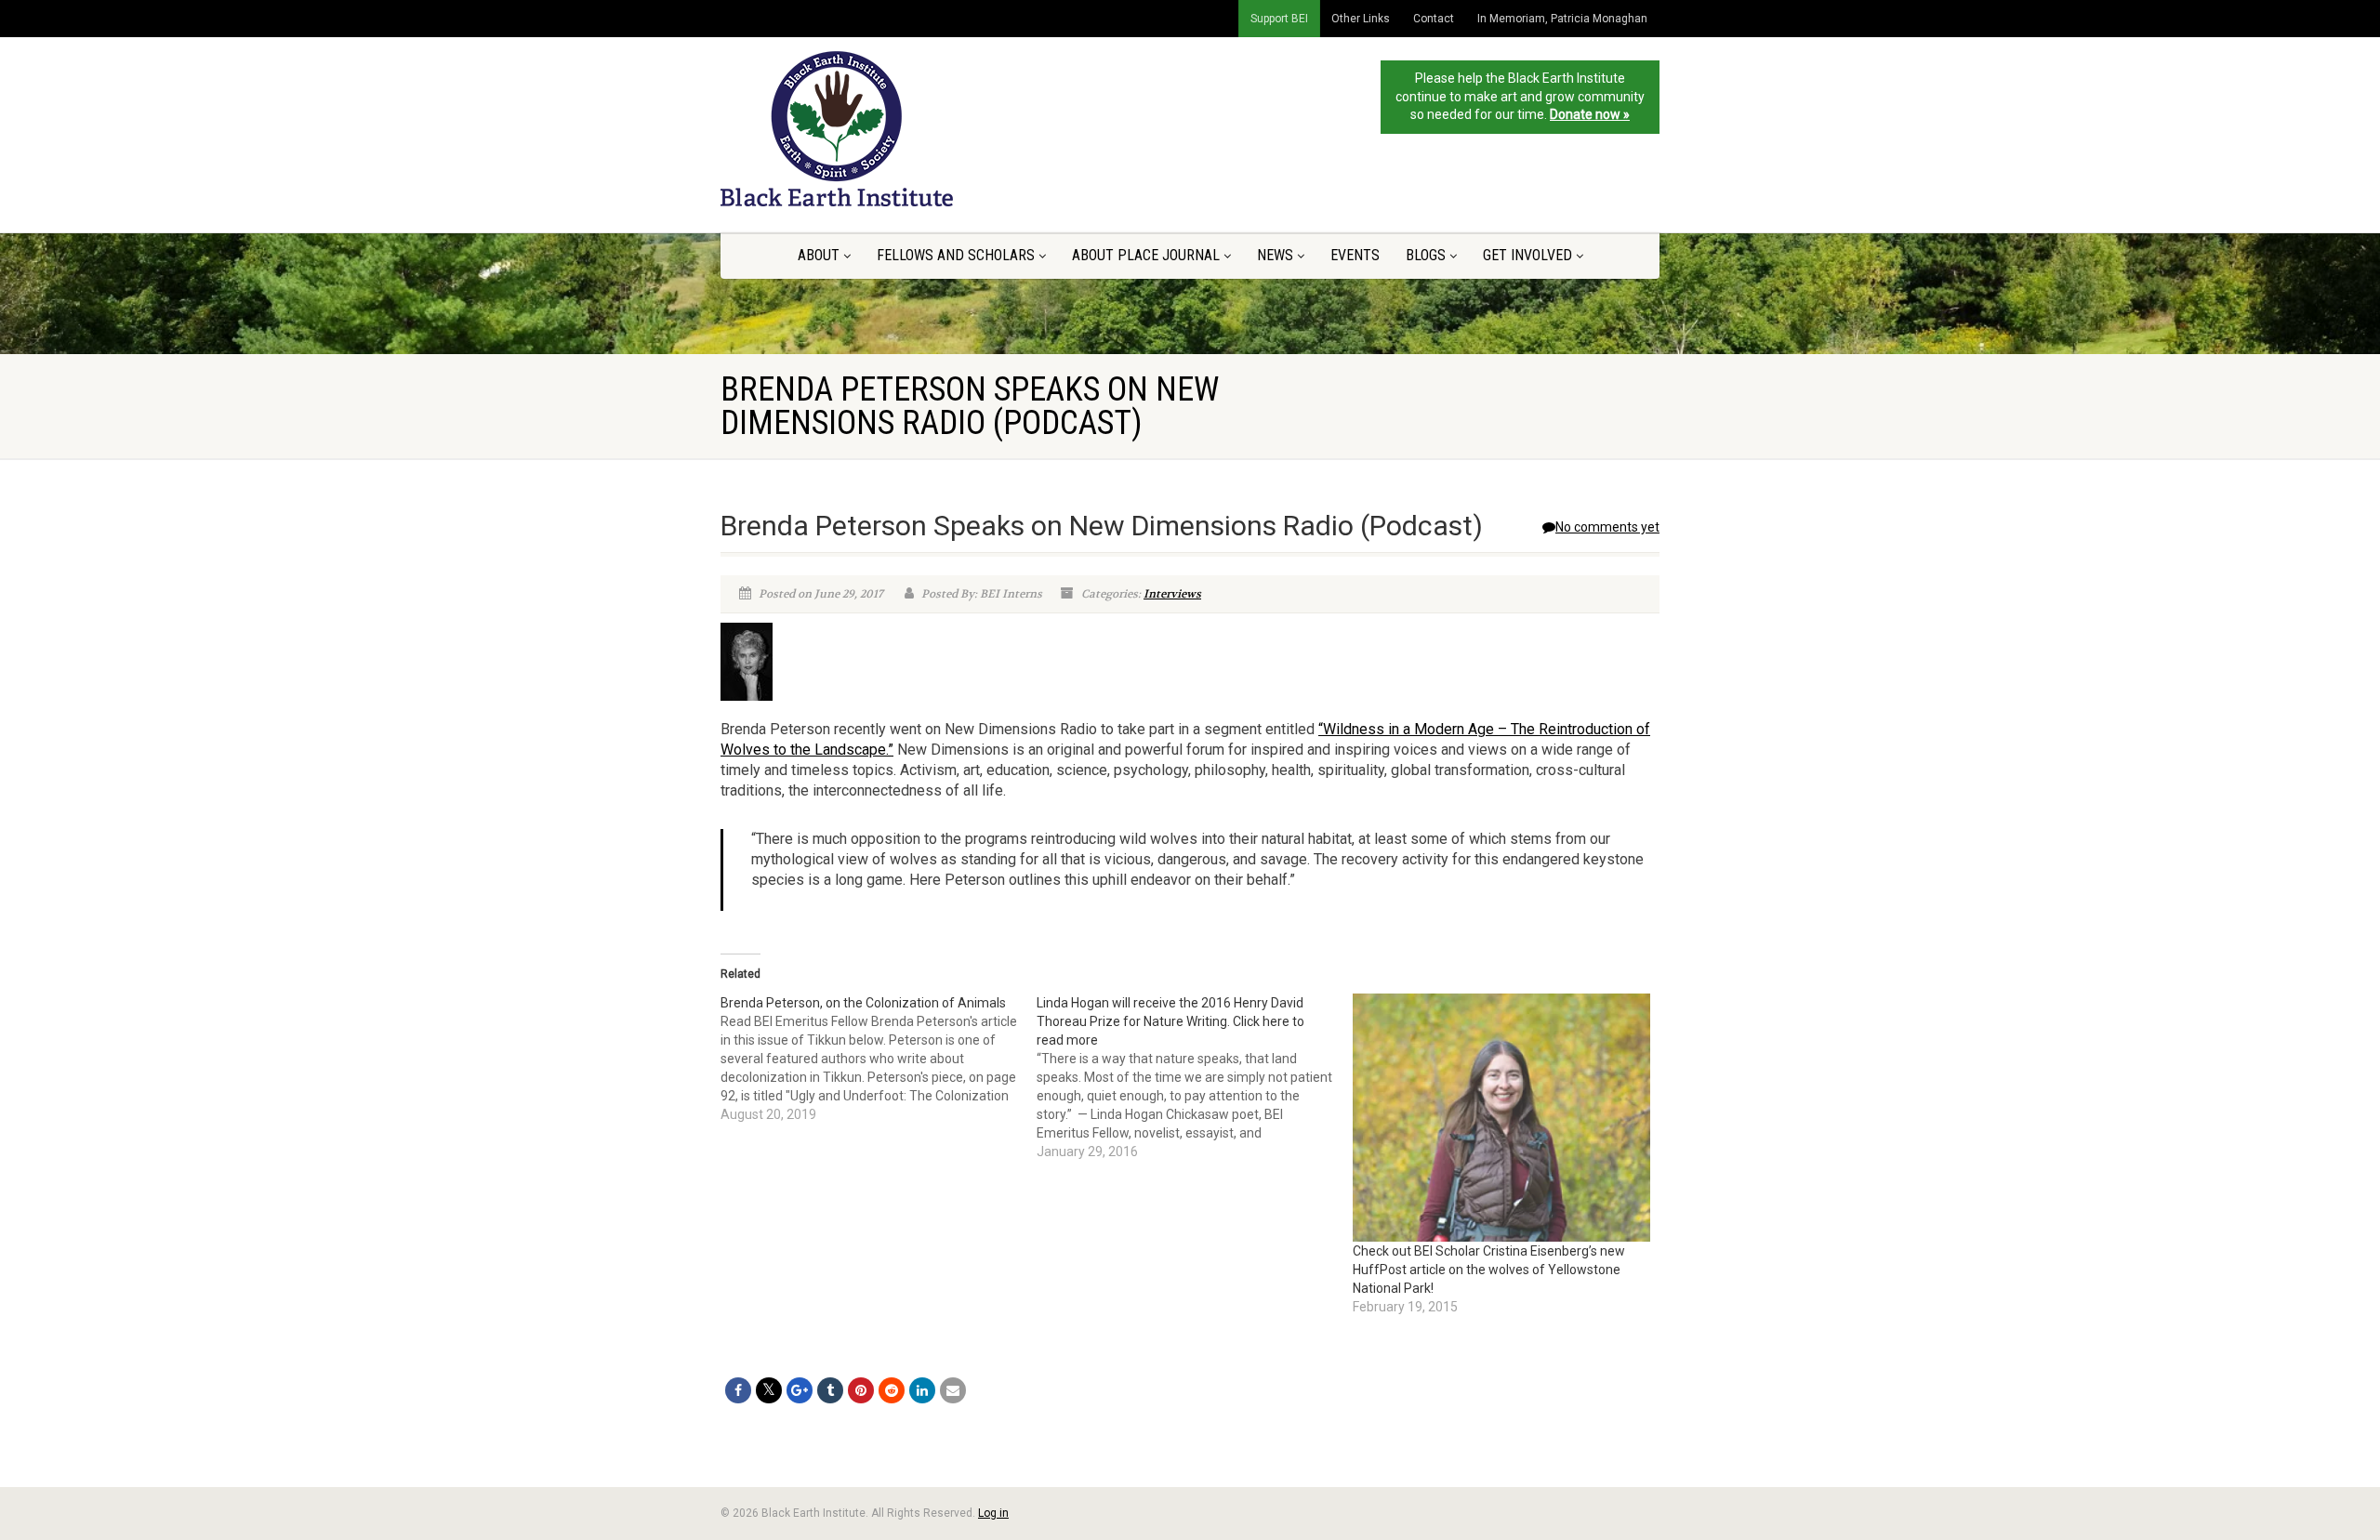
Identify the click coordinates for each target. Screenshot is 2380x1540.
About (819, 255)
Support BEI (1279, 19)
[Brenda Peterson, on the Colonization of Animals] (879, 1059)
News (1275, 255)
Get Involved (1527, 255)
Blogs (1426, 255)
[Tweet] (769, 1390)
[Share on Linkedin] (922, 1390)
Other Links (1361, 19)
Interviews (1172, 594)
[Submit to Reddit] (892, 1390)
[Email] (953, 1390)
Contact (1434, 19)
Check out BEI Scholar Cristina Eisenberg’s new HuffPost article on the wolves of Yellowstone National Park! (1489, 1270)
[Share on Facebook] (738, 1390)
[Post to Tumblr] (830, 1390)
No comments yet (1607, 527)
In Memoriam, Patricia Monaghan (1562, 19)
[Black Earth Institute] (868, 129)
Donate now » (1590, 114)
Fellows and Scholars (956, 255)
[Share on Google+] (800, 1390)
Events (1355, 255)
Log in (993, 1513)
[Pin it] (861, 1390)
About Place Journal (1146, 255)
